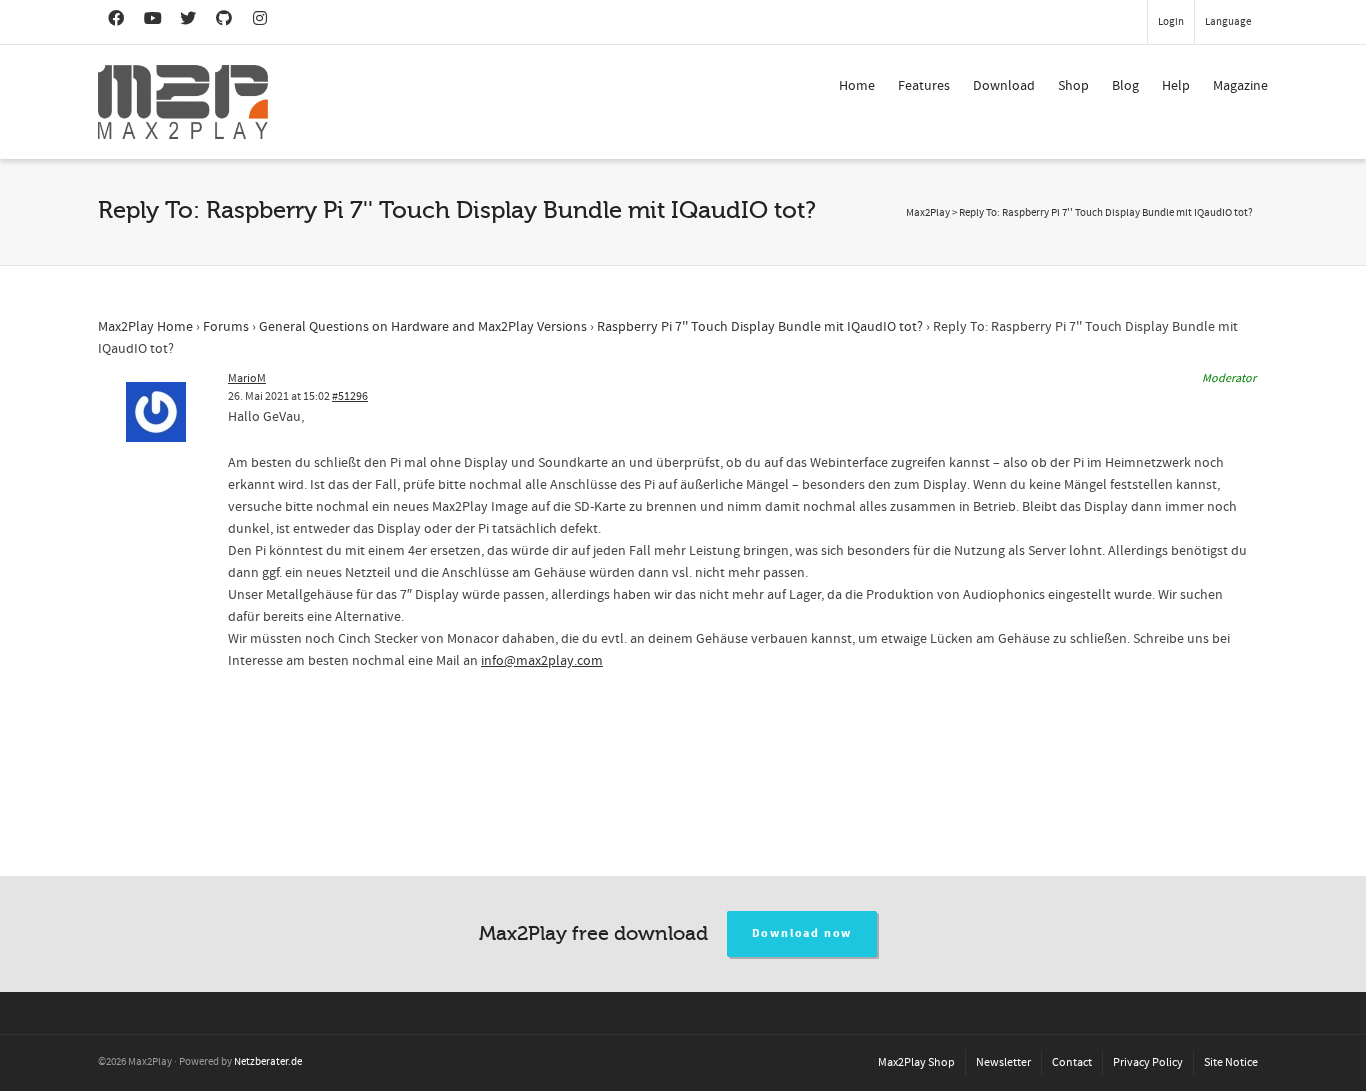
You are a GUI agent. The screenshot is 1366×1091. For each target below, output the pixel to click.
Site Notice (1231, 1062)
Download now (802, 933)
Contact (1072, 1062)
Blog (1125, 86)
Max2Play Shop (916, 1062)
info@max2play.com (542, 661)
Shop (1073, 86)
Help (1176, 86)
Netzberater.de (268, 1062)
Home (857, 86)
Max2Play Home (145, 327)
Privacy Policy (1148, 1062)
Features (924, 86)
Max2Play (928, 213)
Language (1228, 22)
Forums (226, 327)
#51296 (350, 396)
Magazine (1240, 86)
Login (1171, 22)
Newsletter (1003, 1062)
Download (1004, 86)
